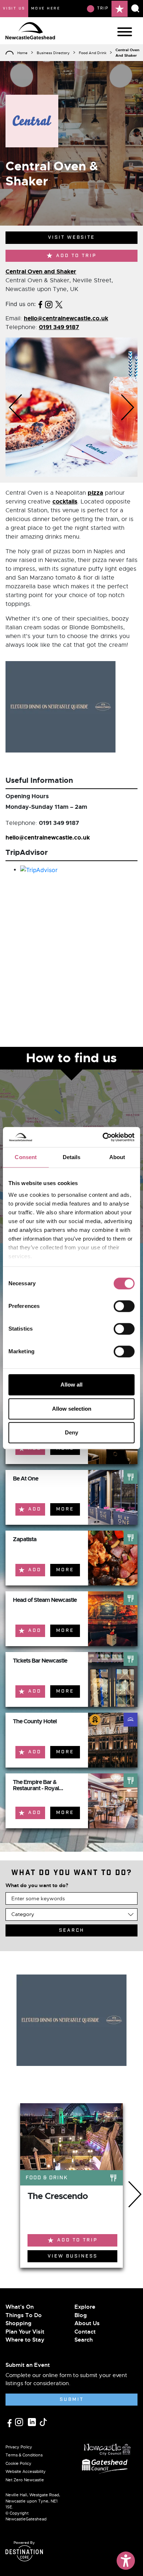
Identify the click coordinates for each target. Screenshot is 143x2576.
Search (84, 2340)
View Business (73, 2256)
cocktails (65, 501)
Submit (72, 2400)
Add (35, 1509)
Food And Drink (93, 53)
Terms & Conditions (24, 2455)
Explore (85, 2307)
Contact (85, 2332)
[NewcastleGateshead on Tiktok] (43, 2421)
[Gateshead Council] (106, 2465)
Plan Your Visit (25, 2332)
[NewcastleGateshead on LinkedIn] (33, 2421)
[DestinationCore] (24, 2553)
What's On (20, 2307)
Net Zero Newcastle (25, 2480)
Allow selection (72, 1409)
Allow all (71, 1385)
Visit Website (71, 237)
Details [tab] (72, 1157)
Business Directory (53, 53)
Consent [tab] (26, 1157)
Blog (81, 2315)
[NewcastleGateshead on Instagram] (20, 2421)
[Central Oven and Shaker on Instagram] (49, 304)
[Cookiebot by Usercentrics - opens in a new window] (103, 1137)
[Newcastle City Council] (107, 2447)
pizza (95, 493)
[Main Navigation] (125, 32)
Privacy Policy (19, 2447)
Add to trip (76, 256)
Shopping (19, 2323)
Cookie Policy (19, 2463)
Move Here (46, 8)
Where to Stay (25, 2340)
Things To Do (24, 2315)
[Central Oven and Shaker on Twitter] (59, 304)
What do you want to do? (37, 1885)
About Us (87, 2323)
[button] (15, 407)
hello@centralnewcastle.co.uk (66, 318)
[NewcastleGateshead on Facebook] (10, 2422)
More (65, 1509)
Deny (71, 1432)
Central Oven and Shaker (41, 271)
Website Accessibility (26, 2471)
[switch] (124, 1306)
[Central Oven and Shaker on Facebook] (40, 304)
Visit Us (14, 8)
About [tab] (117, 1157)
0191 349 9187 (59, 327)
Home (22, 53)
